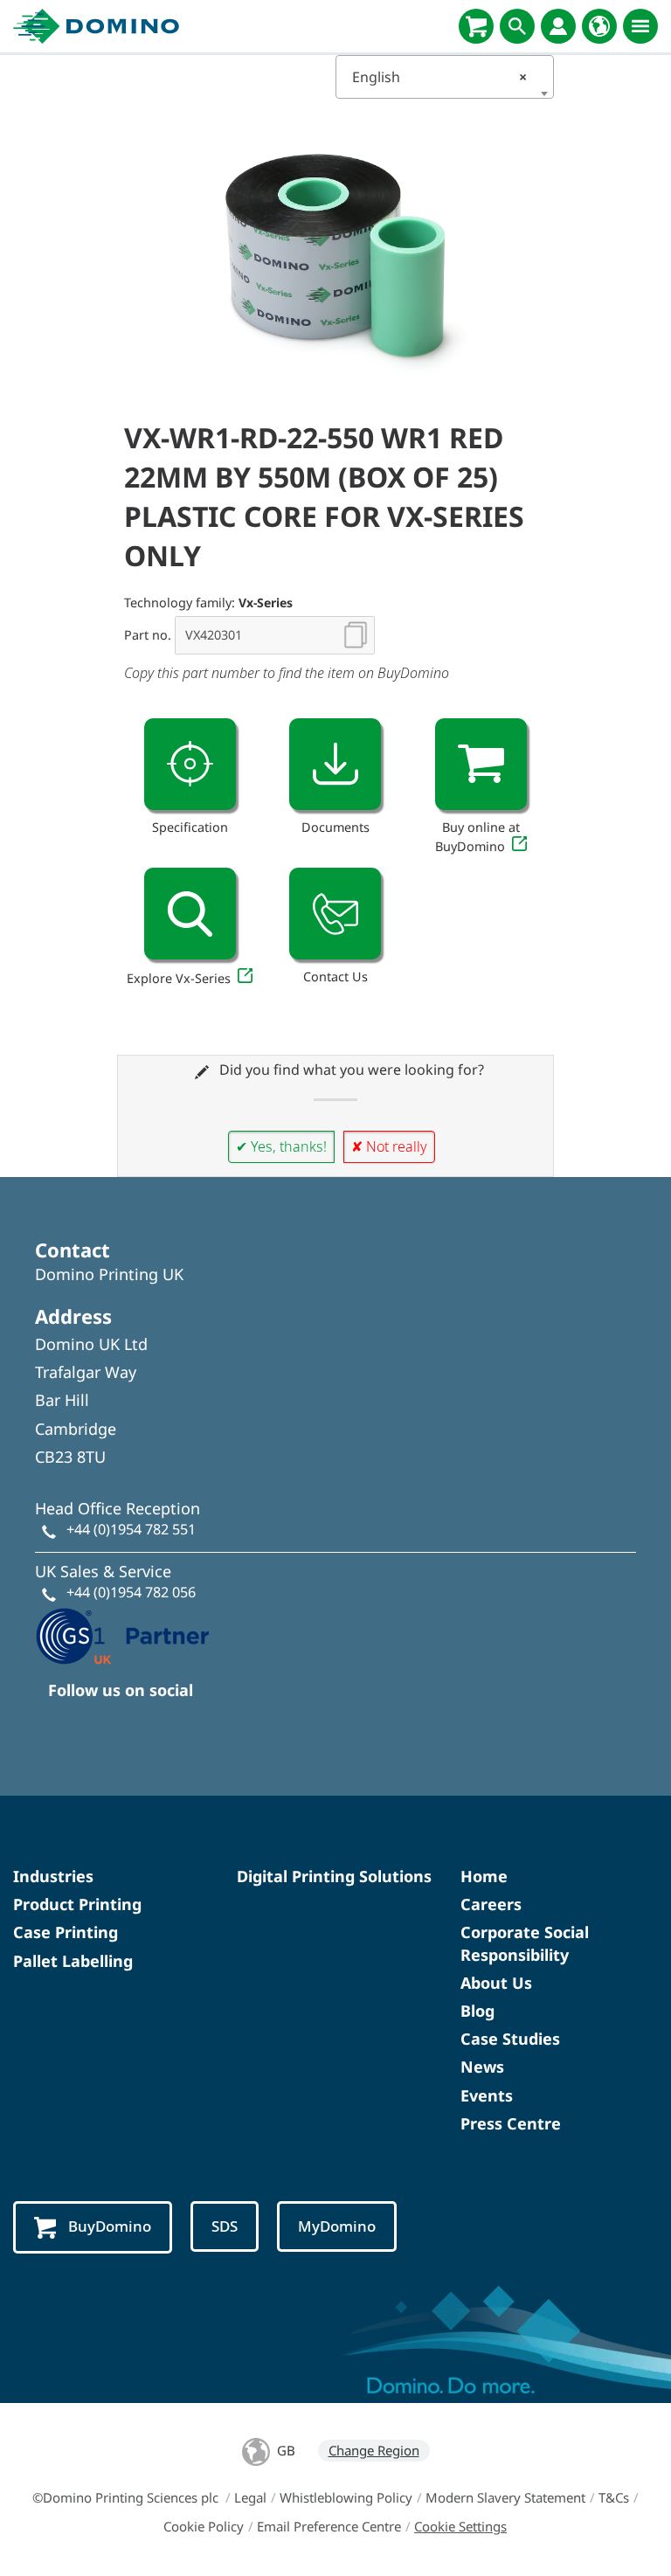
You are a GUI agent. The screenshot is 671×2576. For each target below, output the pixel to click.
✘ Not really (389, 1146)
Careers (491, 1904)
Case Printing (66, 1932)
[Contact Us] (335, 914)
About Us (496, 1983)
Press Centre (511, 2123)
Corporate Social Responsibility (525, 1943)
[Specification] (190, 764)
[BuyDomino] (476, 26)
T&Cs (614, 2497)
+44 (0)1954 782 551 (131, 1529)
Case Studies (510, 2039)
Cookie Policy (204, 2526)
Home (484, 1876)
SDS (225, 2226)
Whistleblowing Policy (346, 2497)
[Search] (517, 26)
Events (487, 2095)
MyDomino (337, 2226)
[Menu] (640, 26)
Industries (53, 1876)
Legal (250, 2497)
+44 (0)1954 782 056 (131, 1592)
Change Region (374, 2450)
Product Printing (77, 1904)
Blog (477, 2011)
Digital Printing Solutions (334, 1876)
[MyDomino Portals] (558, 26)
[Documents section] (335, 764)
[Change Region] (599, 26)
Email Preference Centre (329, 2526)
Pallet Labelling (73, 1961)
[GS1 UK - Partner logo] (122, 1635)
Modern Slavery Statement (505, 2497)
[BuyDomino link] (481, 764)
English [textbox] (439, 77)
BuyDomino (110, 2226)
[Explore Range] (190, 914)
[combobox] (445, 77)
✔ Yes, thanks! (281, 1146)
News (482, 2067)
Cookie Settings (460, 2526)
